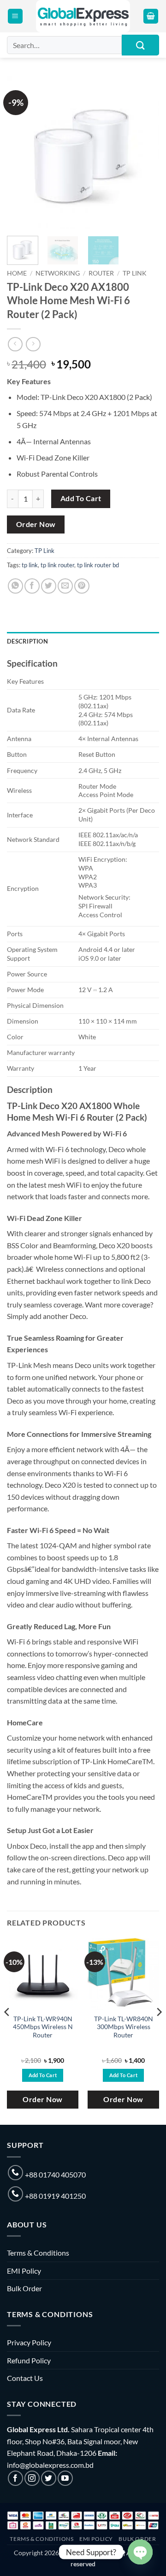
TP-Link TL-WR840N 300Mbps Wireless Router (124, 2027)
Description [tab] (27, 641)
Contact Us (25, 2378)
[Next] (144, 153)
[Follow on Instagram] (32, 2478)
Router (101, 273)
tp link (30, 565)
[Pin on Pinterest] (82, 586)
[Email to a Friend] (65, 586)
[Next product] (15, 344)
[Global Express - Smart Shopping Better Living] (83, 16)
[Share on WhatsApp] (15, 586)
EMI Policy (24, 2271)
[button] (15, 16)
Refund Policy (29, 2360)
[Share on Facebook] (32, 586)
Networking (58, 273)
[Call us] (15, 2173)
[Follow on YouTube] (65, 2478)
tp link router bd (98, 565)
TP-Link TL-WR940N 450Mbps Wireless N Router (43, 2027)
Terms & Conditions (38, 2253)
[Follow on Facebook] (15, 2478)
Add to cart (81, 498)
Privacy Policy (29, 2342)
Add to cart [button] (43, 2075)
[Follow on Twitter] (49, 2478)
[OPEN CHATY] (140, 2552)
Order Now (36, 524)
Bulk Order (24, 2288)
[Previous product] (33, 344)
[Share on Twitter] (49, 586)
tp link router (57, 565)
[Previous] (22, 153)
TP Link (135, 273)
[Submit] (140, 45)
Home (17, 273)
